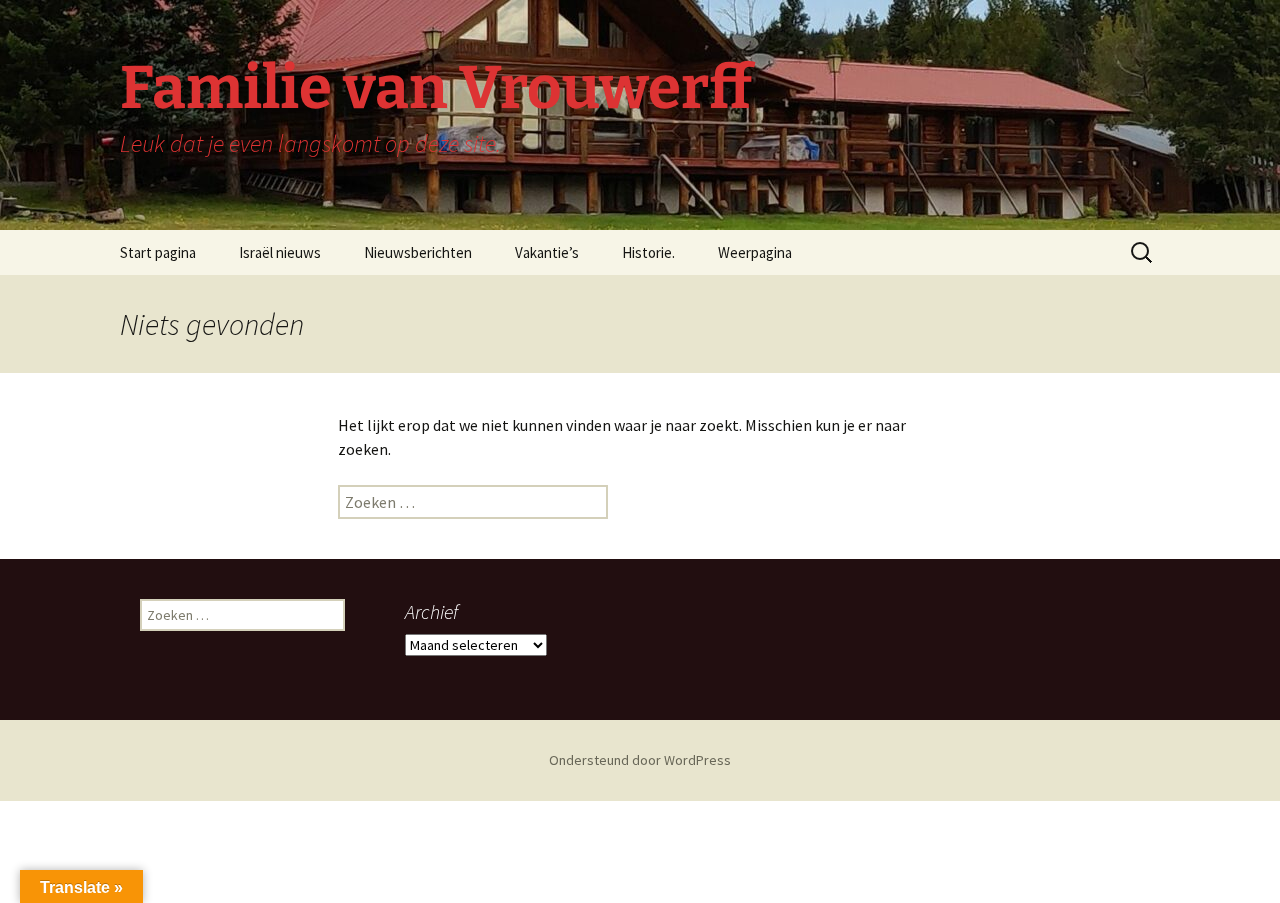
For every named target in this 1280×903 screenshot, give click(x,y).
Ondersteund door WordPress (640, 760)
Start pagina (158, 252)
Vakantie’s (547, 252)
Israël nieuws (280, 252)
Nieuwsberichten (418, 252)
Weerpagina (755, 252)
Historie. (648, 252)
